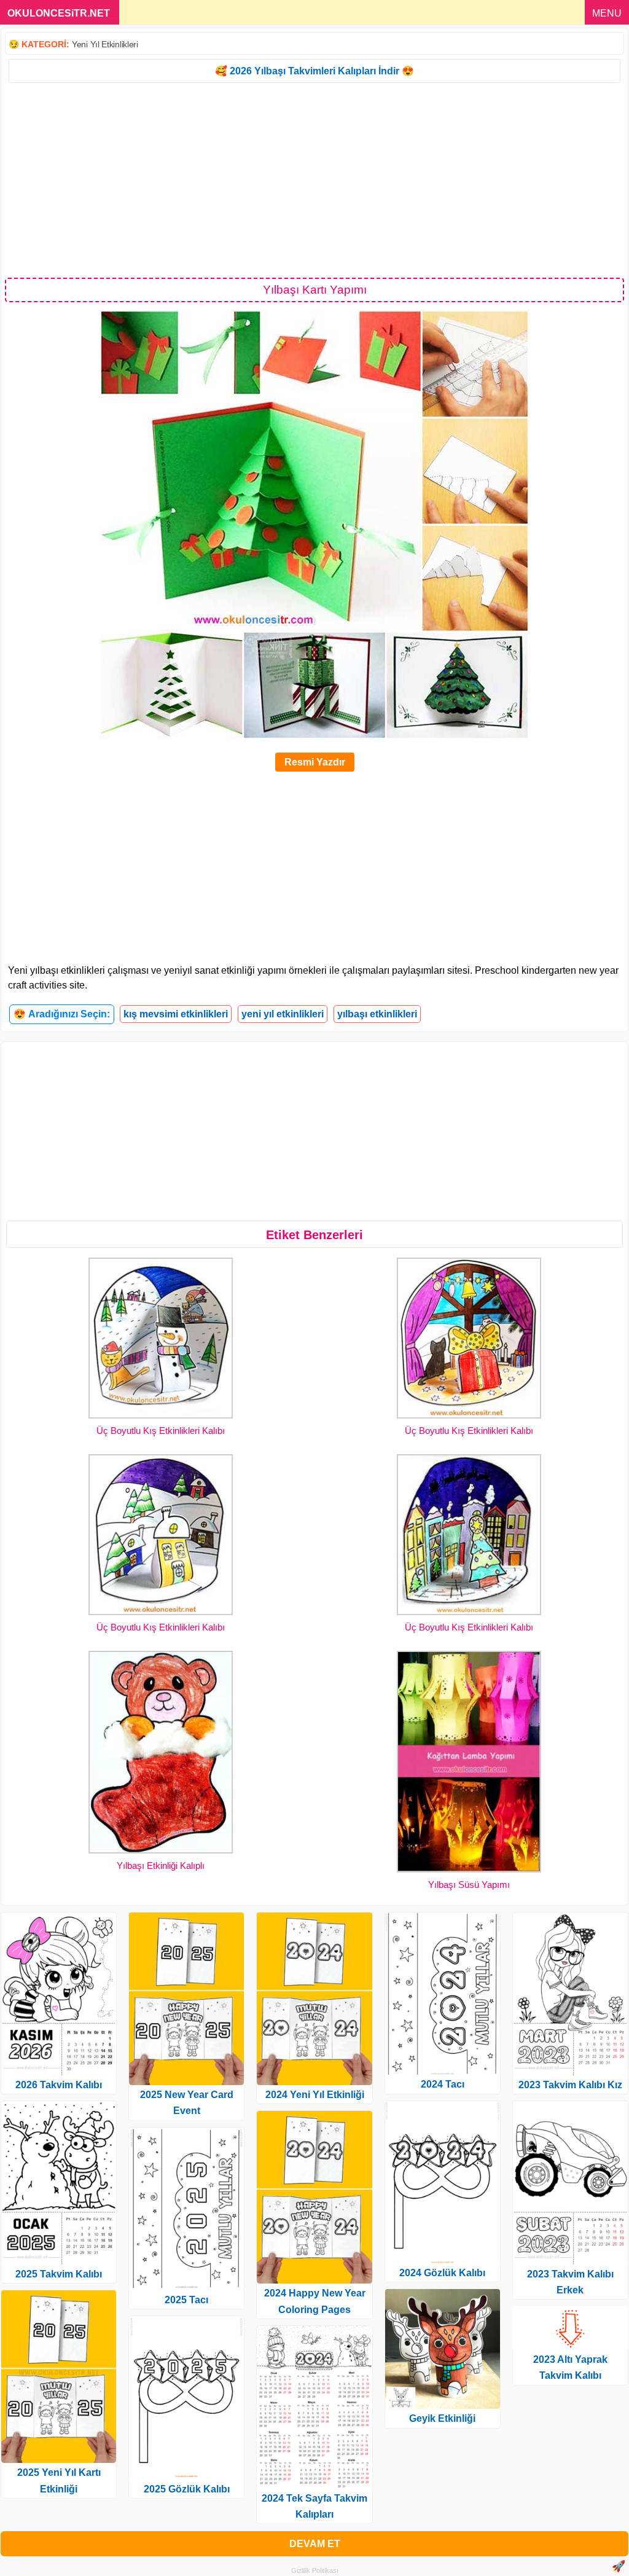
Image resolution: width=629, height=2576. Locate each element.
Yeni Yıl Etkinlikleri (105, 44)
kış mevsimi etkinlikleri (176, 1014)
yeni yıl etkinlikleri (283, 1014)
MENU (607, 13)
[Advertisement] (314, 179)
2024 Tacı (443, 2084)
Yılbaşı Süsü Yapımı (469, 1885)
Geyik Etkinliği (442, 2418)
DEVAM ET (315, 2544)
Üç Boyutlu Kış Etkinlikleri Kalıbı (161, 1431)
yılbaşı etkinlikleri (377, 1014)
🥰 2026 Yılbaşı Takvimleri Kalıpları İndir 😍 (314, 71)
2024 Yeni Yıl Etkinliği (315, 2095)
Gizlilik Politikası (315, 2570)
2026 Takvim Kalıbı (59, 2085)
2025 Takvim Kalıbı (59, 2274)
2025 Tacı (186, 2300)
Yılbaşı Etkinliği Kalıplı (161, 1865)
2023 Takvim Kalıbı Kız (570, 2085)
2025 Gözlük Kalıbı (187, 2489)
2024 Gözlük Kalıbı (442, 2273)
